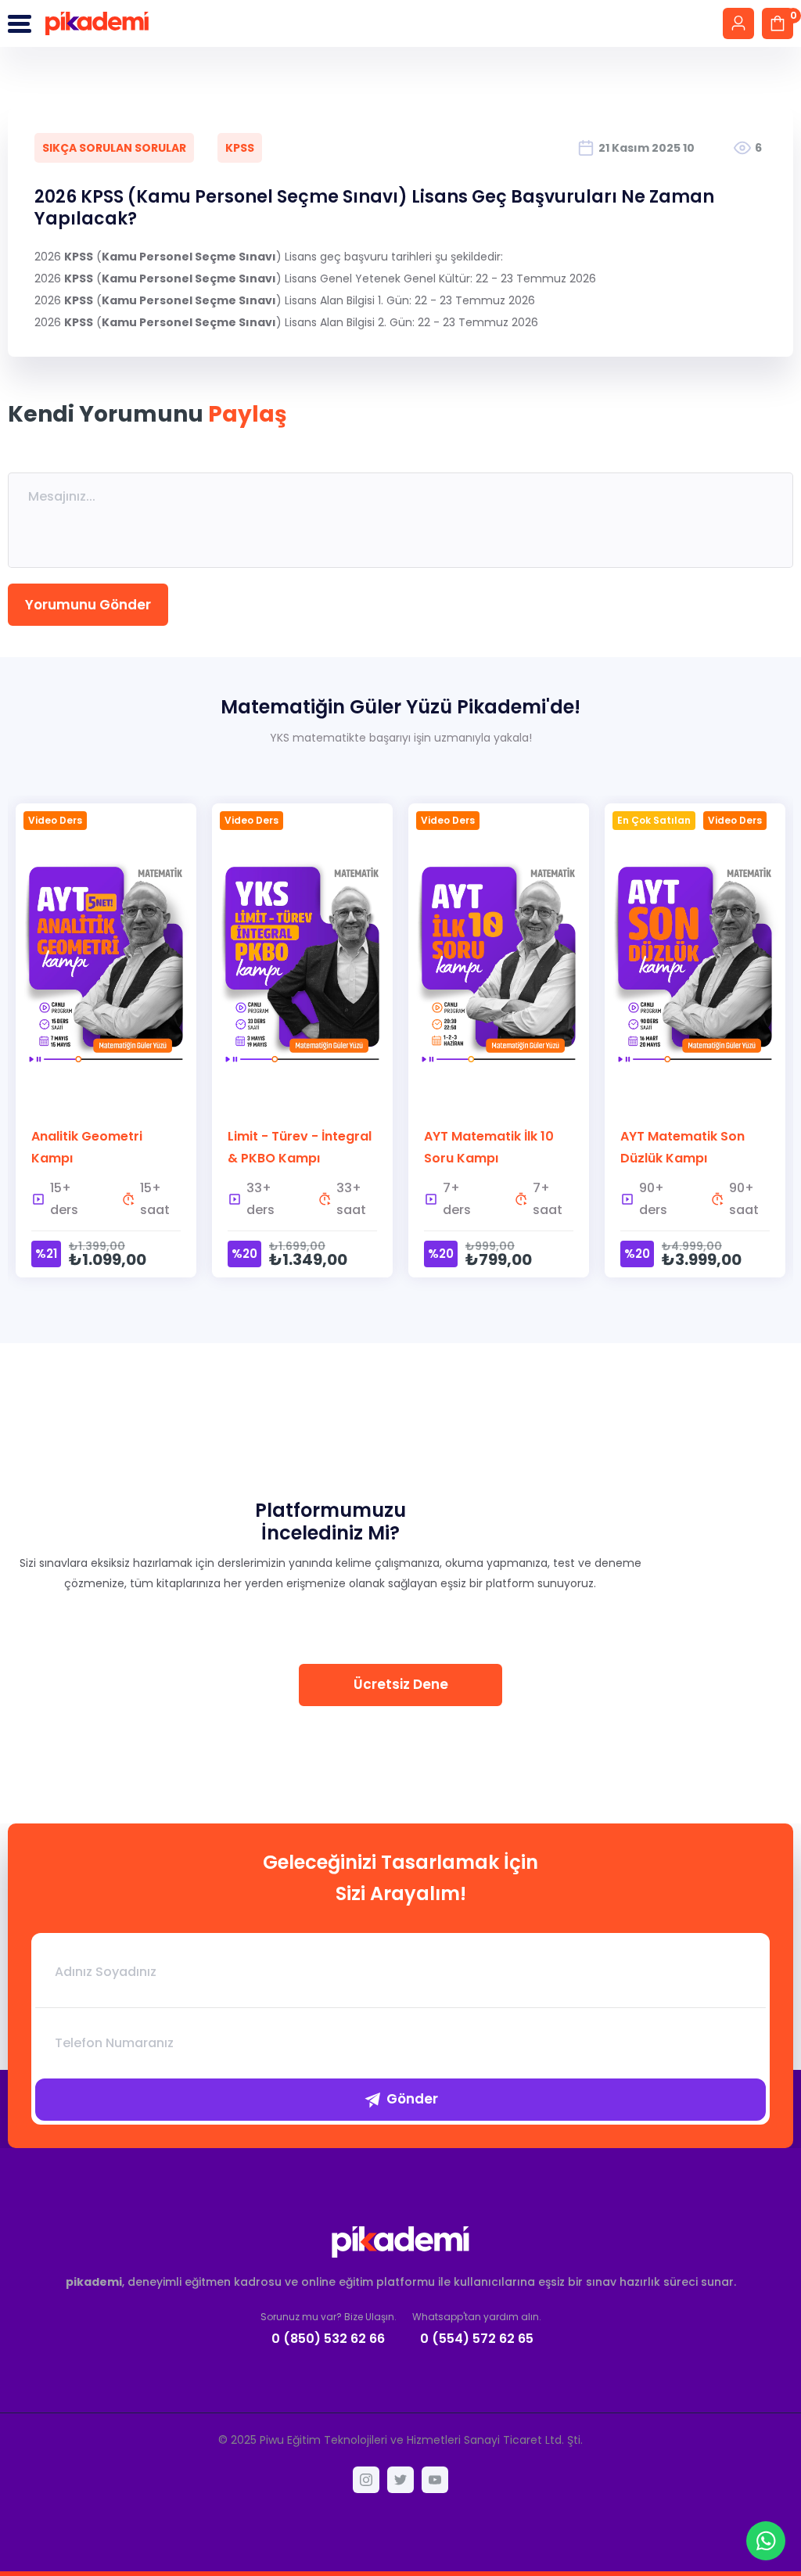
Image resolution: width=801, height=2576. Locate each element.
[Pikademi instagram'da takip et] (366, 2480)
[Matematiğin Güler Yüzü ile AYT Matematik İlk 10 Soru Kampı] (499, 1040)
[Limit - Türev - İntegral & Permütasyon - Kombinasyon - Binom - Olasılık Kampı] (302, 1040)
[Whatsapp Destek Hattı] (766, 2541)
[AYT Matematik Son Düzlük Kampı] (695, 1040)
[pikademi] (97, 23)
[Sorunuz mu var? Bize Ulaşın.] (329, 2328)
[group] (106, 1050)
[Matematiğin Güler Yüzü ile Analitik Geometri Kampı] (106, 1040)
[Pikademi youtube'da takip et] (435, 2480)
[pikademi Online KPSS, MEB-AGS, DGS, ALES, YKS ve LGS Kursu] (400, 2242)
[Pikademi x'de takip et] (400, 2480)
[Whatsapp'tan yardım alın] (477, 2328)
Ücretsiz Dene (401, 1684)
